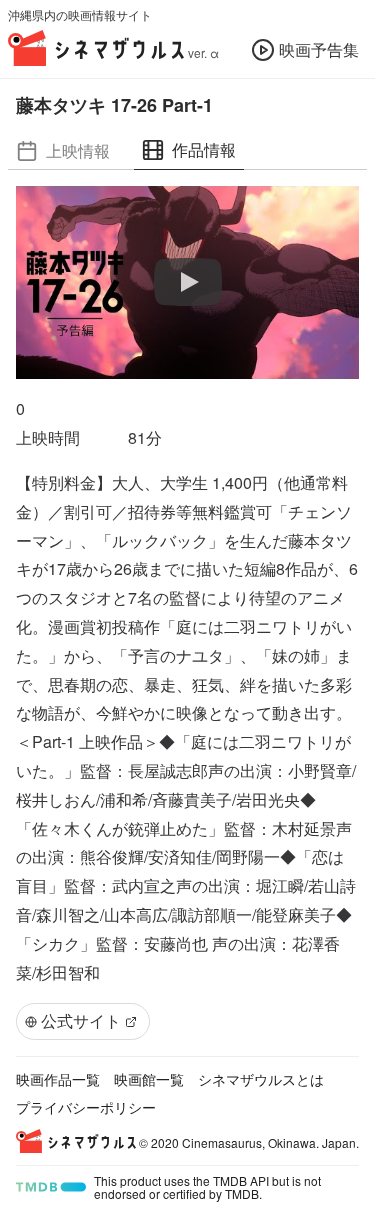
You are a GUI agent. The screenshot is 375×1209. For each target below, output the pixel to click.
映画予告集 (319, 49)
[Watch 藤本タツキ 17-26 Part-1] (188, 283)
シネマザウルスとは (261, 1079)
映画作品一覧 (58, 1079)
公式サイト (81, 1020)
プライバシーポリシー (86, 1107)
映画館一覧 (149, 1079)
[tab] (63, 150)
